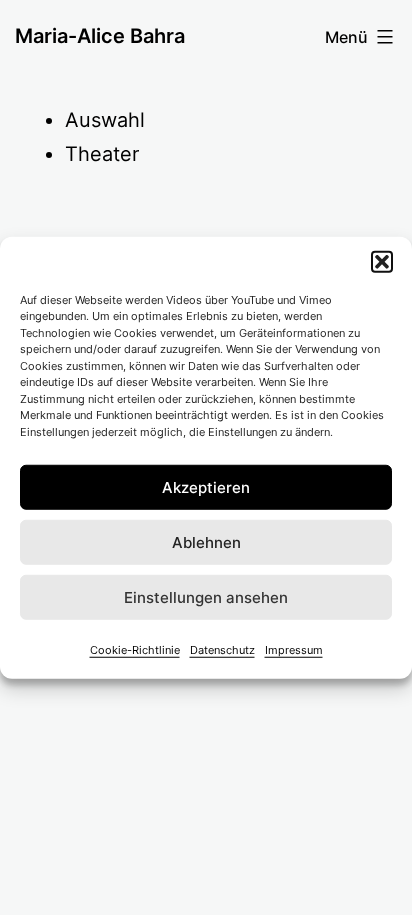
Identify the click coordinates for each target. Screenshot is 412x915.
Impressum (294, 650)
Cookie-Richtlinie (135, 650)
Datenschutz (222, 650)
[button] (382, 261)
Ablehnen (206, 541)
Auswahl (105, 120)
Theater (102, 154)
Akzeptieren (206, 486)
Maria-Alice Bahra (100, 36)
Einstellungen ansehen (206, 596)
